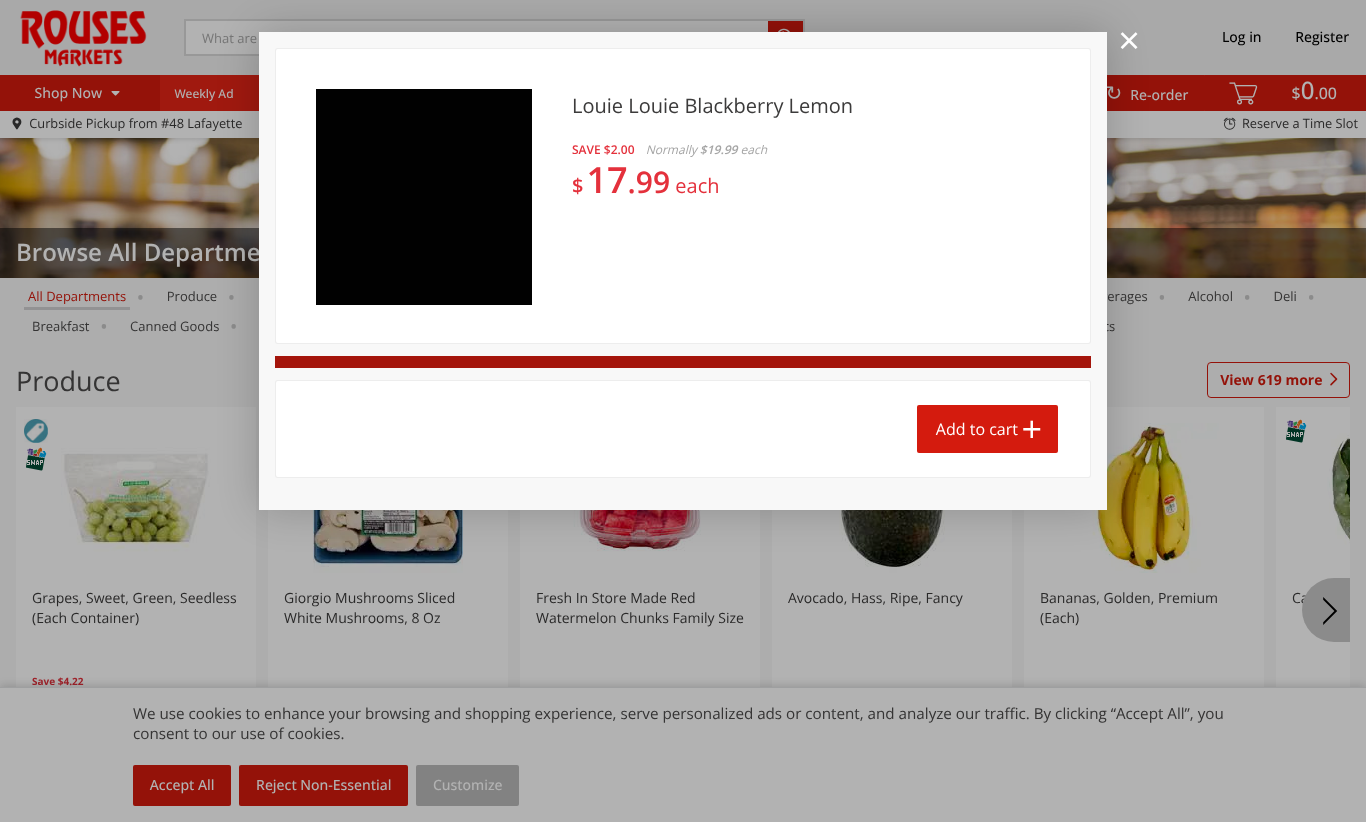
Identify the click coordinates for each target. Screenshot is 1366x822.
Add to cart (977, 429)
